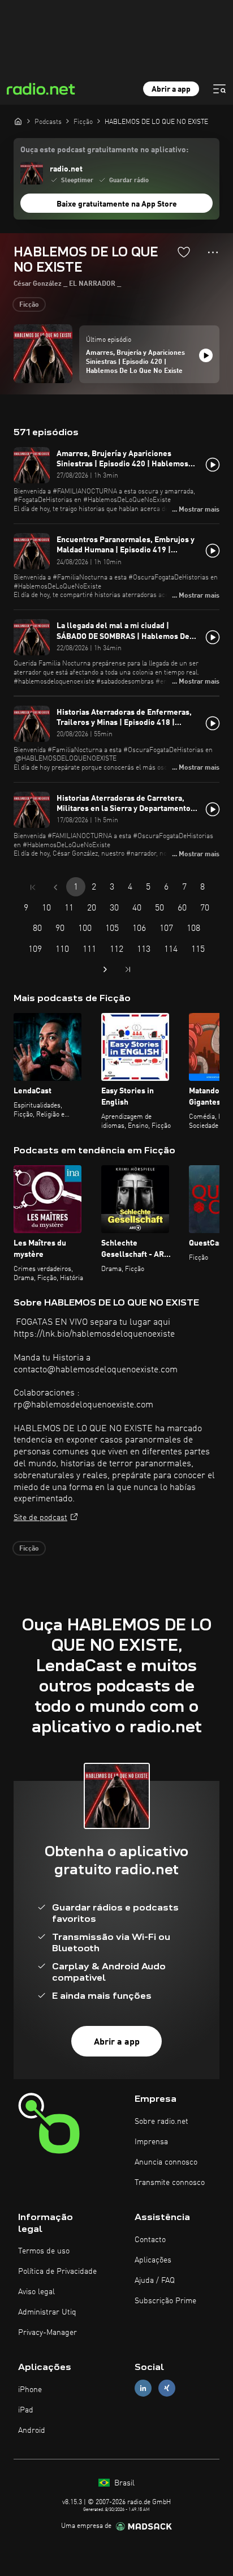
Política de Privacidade (57, 2272)
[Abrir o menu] (219, 89)
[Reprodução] (206, 355)
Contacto (150, 2240)
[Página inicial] (18, 121)
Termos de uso (44, 2251)
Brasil (123, 2483)
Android (32, 2431)
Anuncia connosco (166, 2162)
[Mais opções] (213, 252)
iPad (26, 2410)
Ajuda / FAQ (155, 2281)
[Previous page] (55, 887)
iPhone (30, 2390)
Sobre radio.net (161, 2122)
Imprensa (151, 2142)
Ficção (29, 305)
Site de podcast (40, 1518)
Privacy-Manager (48, 2333)
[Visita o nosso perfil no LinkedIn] (143, 2388)
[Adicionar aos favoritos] (184, 252)
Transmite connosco (170, 2183)
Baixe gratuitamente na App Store (117, 204)
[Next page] (105, 969)
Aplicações (153, 2260)
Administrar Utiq (47, 2312)
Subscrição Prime (165, 2301)
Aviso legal (36, 2292)
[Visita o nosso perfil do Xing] (167, 2388)
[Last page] (128, 969)
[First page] (33, 887)
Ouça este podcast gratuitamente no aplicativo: (104, 150)
